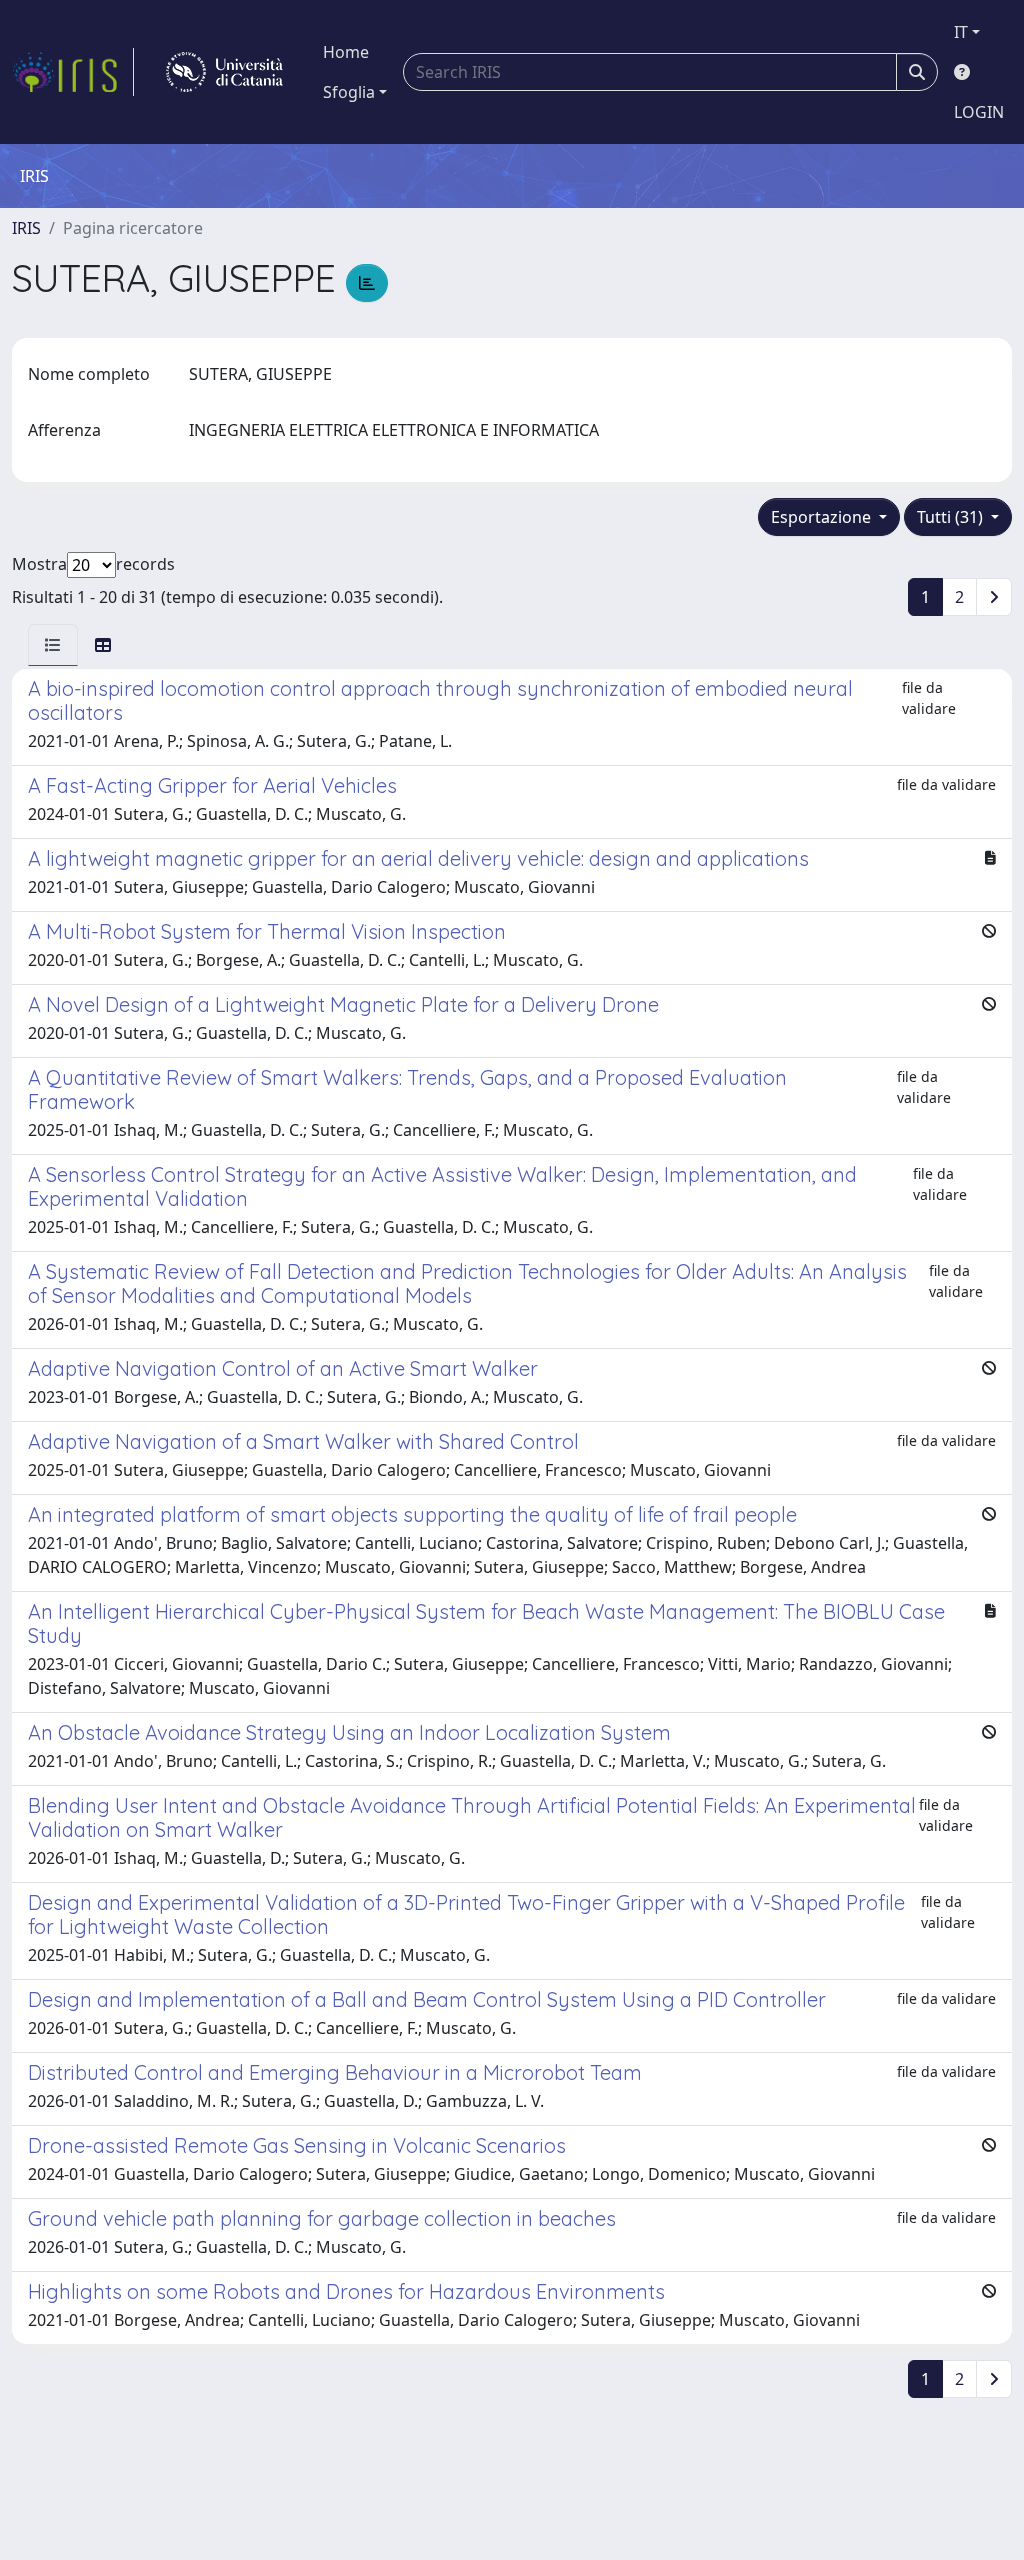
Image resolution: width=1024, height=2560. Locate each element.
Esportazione (823, 517)
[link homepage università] (224, 72)
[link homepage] (73, 72)
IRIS (26, 228)
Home (346, 52)
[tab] (53, 645)
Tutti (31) (952, 517)
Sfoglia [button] (349, 92)
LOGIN (979, 112)
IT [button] (961, 32)
